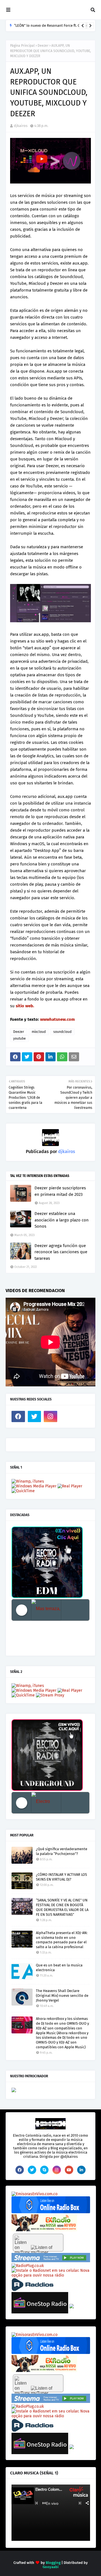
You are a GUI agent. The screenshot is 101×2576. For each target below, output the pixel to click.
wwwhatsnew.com (58, 1019)
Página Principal (22, 46)
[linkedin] (81, 2170)
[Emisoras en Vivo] (51, 2212)
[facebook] (18, 1416)
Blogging (53, 2563)
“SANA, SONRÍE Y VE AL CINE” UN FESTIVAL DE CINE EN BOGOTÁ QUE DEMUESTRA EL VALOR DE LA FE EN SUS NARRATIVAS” (62, 1907)
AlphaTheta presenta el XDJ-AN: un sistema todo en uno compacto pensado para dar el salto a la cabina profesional (62, 1940)
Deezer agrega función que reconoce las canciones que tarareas (61, 1252)
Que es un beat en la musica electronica (59, 1968)
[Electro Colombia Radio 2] (46, 1803)
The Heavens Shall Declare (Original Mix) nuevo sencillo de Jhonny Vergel (62, 1996)
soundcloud (62, 1032)
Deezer (43, 46)
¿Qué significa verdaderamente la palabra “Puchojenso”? (62, 1851)
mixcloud (39, 1032)
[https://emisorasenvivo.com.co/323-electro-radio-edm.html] (35, 2194)
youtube (19, 1039)
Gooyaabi (51, 2567)
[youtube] (69, 2170)
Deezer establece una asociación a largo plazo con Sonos (62, 1220)
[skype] (44, 2170)
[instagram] (50, 1416)
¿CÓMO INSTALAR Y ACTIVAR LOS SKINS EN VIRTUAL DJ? (61, 1877)
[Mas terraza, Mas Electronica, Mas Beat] (46, 1610)
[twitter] (35, 1416)
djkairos (21, 126)
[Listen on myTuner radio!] (38, 2243)
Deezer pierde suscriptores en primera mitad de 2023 (60, 1191)
